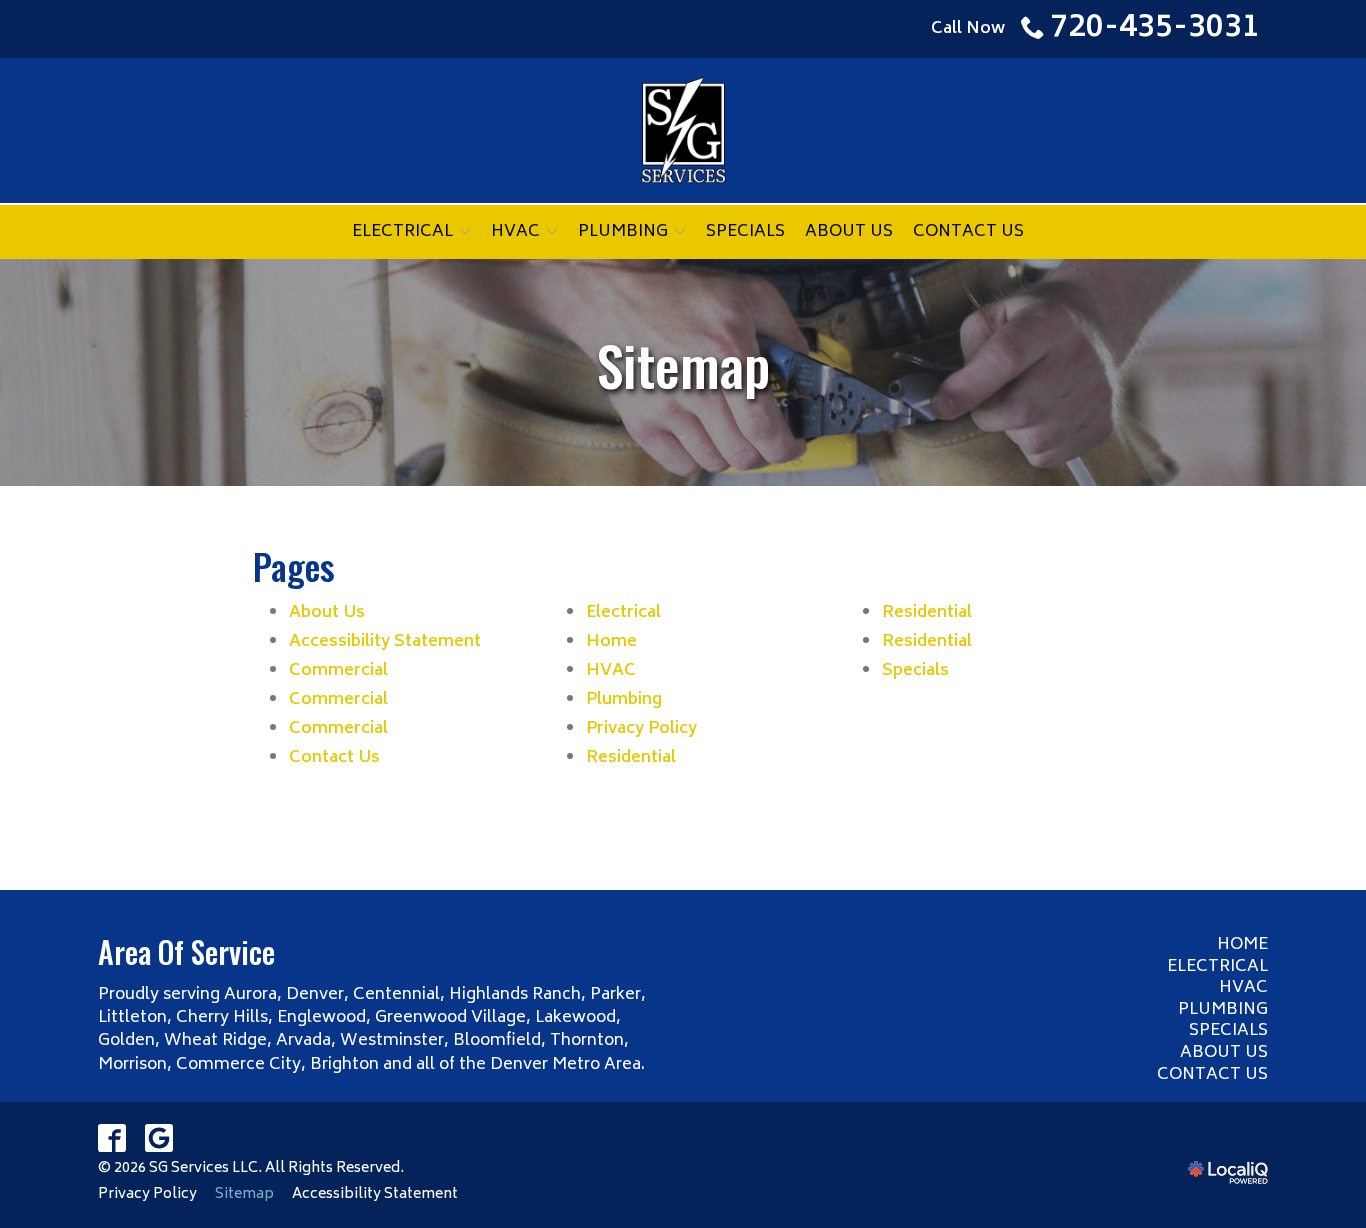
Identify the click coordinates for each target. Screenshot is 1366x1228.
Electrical (402, 232)
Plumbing (623, 232)
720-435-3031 (1155, 29)
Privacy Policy (641, 729)
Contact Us (968, 232)
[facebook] (112, 1138)
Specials (745, 232)
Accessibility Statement (385, 642)
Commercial (338, 671)
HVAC (515, 232)
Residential (631, 758)
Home (611, 642)
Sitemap (683, 364)
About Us (849, 232)
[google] (159, 1138)
